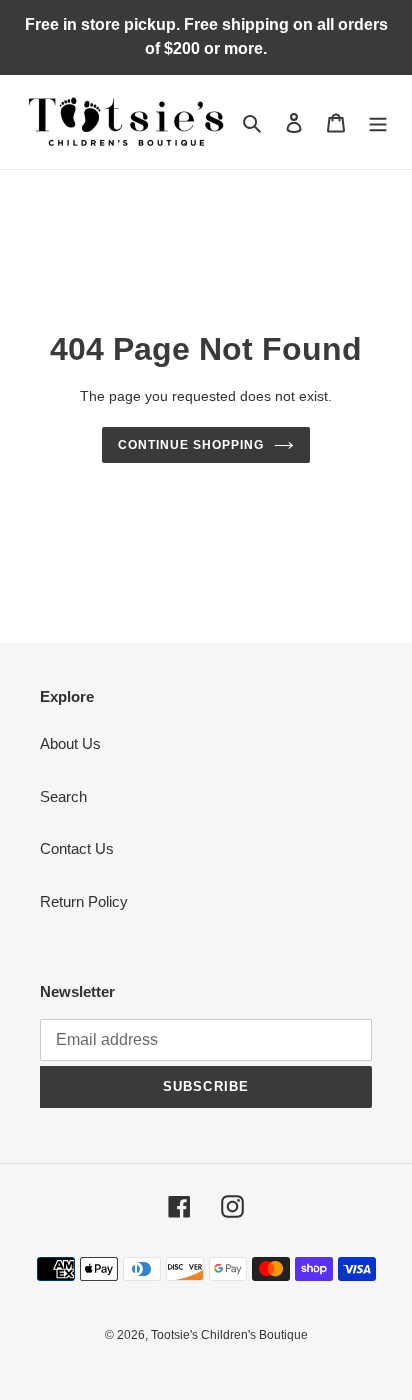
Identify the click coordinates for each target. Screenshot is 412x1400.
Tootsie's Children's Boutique (229, 1335)
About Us (70, 743)
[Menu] (378, 122)
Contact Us (77, 848)
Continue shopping (191, 445)
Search (63, 796)
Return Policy (84, 901)
